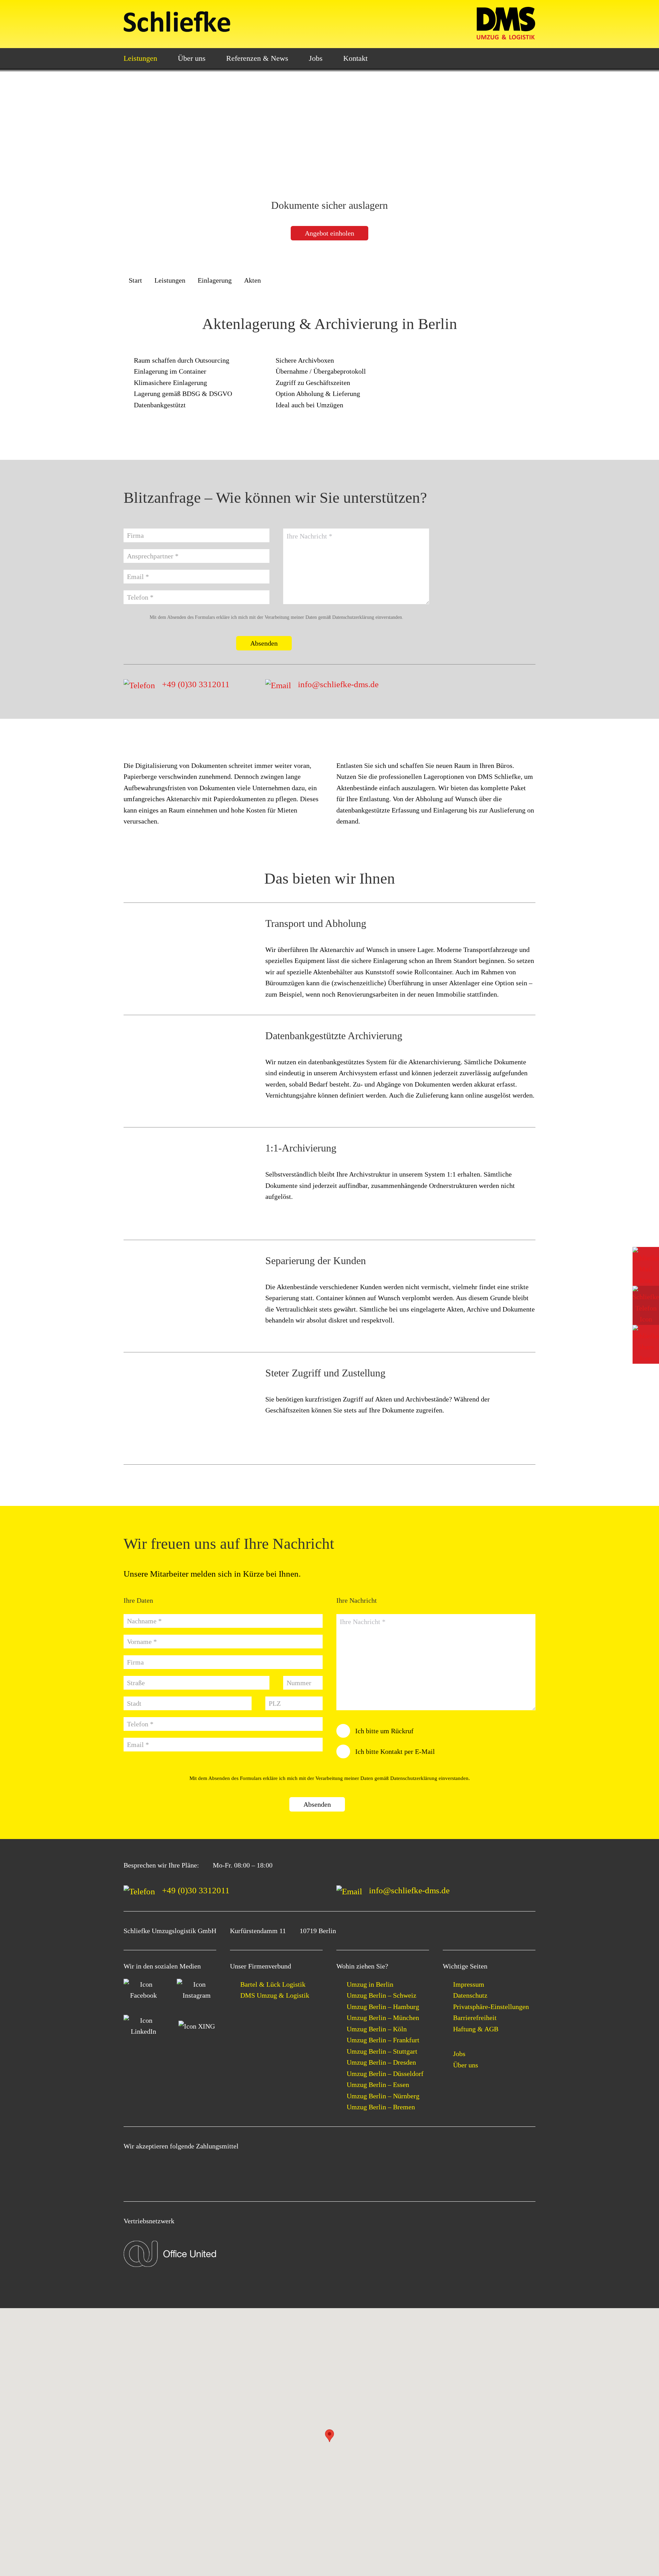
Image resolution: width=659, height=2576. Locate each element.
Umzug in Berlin (370, 1984)
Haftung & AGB (476, 2029)
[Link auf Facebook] (143, 1990)
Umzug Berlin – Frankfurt (383, 2040)
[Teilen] (646, 1344)
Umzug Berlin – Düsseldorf (385, 2074)
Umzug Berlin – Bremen (381, 2107)
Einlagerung (215, 280)
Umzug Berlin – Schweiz (381, 1995)
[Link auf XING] (196, 2026)
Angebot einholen (329, 233)
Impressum (469, 1984)
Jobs (316, 58)
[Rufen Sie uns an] (646, 1305)
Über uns (192, 58)
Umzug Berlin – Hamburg (383, 2007)
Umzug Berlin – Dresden (381, 2062)
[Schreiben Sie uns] (646, 1267)
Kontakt (355, 58)
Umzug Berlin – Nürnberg (383, 2096)
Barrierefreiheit (475, 2018)
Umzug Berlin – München (383, 2018)
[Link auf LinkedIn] (143, 2026)
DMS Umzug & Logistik (275, 1995)
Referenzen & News (257, 58)
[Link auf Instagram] (196, 1990)
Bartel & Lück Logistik (273, 1984)
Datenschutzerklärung (353, 617)
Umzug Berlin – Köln (377, 2029)
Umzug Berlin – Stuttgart (382, 2051)
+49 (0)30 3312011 (196, 684)
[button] (329, 2436)
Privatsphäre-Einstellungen (491, 2007)
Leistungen (140, 58)
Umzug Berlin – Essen (378, 2085)
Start (135, 280)
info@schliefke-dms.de (338, 684)
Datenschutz (470, 1995)
